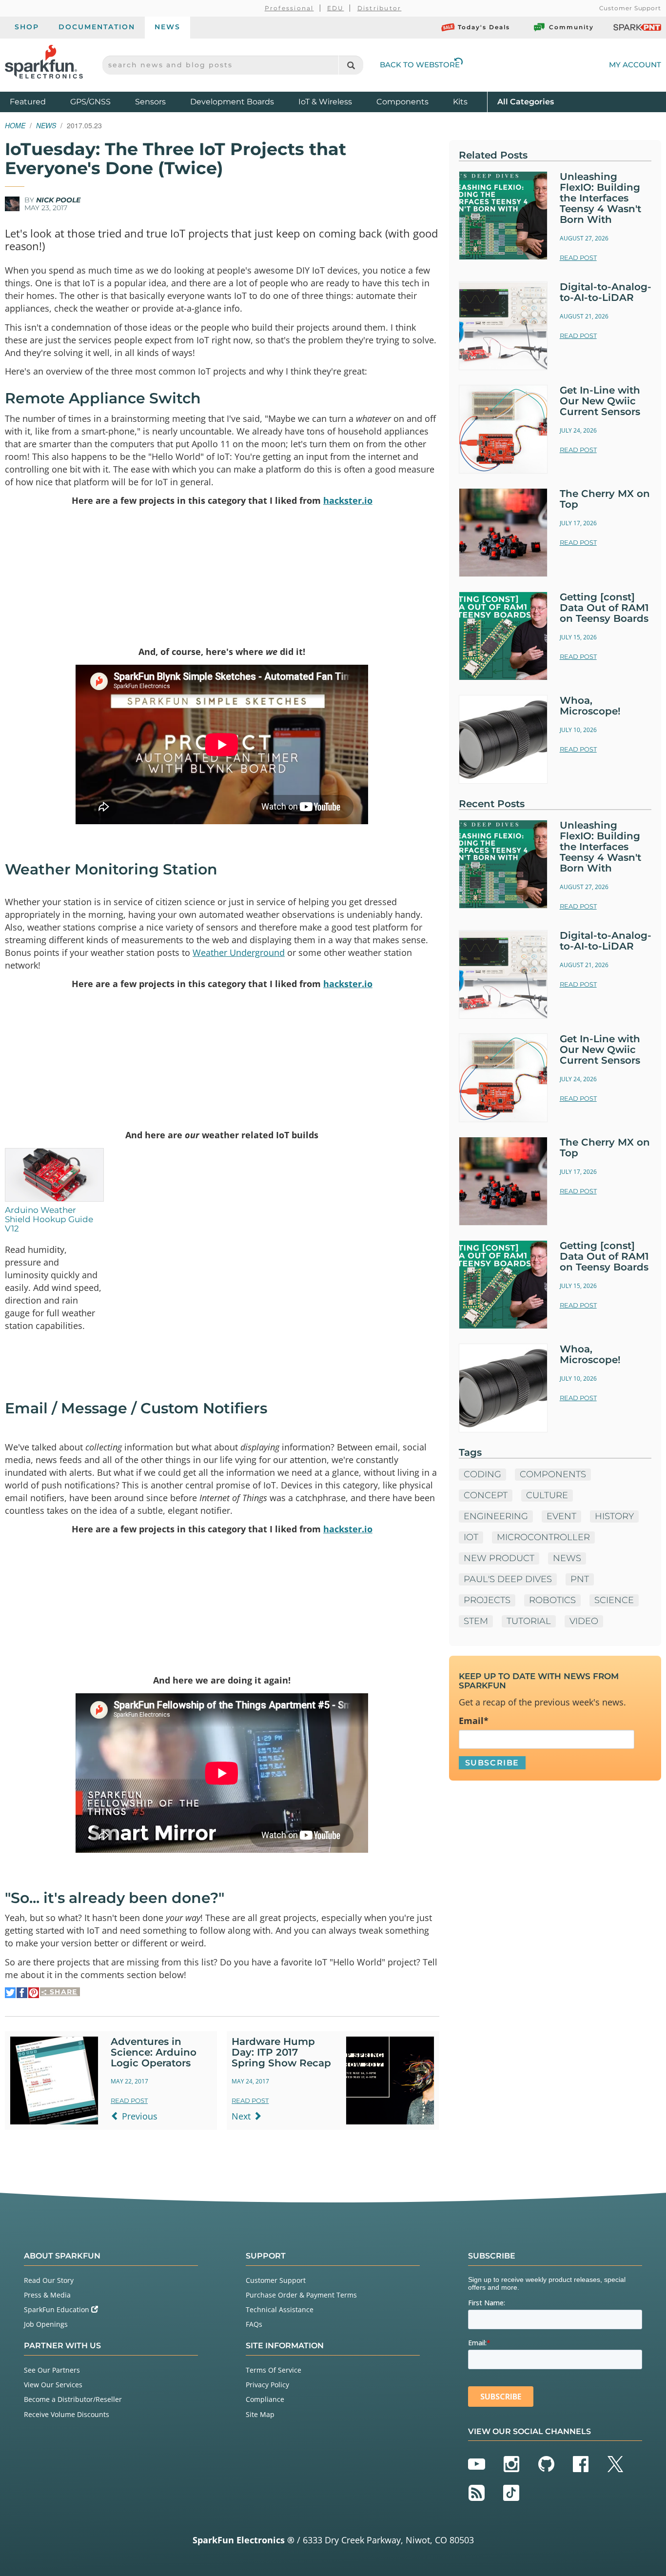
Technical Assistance (280, 2309)
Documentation (97, 27)
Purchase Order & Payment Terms (301, 2295)
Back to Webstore (420, 65)
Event (561, 1516)
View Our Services (53, 2385)
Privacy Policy (267, 2385)
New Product (499, 1558)
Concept (486, 1495)
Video (584, 1621)
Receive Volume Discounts (67, 2414)
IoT (471, 1537)
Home (15, 125)
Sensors (150, 102)
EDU (336, 8)
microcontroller (543, 1537)
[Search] (351, 65)
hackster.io (348, 500)
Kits (460, 102)
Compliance (265, 2399)
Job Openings (46, 2324)
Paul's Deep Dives (508, 1579)
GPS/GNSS (90, 102)
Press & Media (47, 2295)
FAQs (254, 2324)
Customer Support (630, 8)
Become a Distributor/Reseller (73, 2399)
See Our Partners (52, 2370)
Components (402, 102)
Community (571, 27)
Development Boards (232, 102)
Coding (482, 1474)
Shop (27, 27)
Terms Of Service (274, 2370)
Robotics (552, 1600)
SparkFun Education (58, 2309)
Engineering (496, 1516)
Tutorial (529, 1621)
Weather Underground (239, 952)
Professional (289, 8)
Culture (547, 1495)
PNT (580, 1579)
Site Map (260, 2414)
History (614, 1516)
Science (614, 1600)
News (167, 27)
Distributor (380, 8)
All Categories (526, 101)
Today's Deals (484, 27)
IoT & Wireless (325, 102)
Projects (487, 1600)
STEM (476, 1621)
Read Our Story (49, 2280)
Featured (38, 101)
